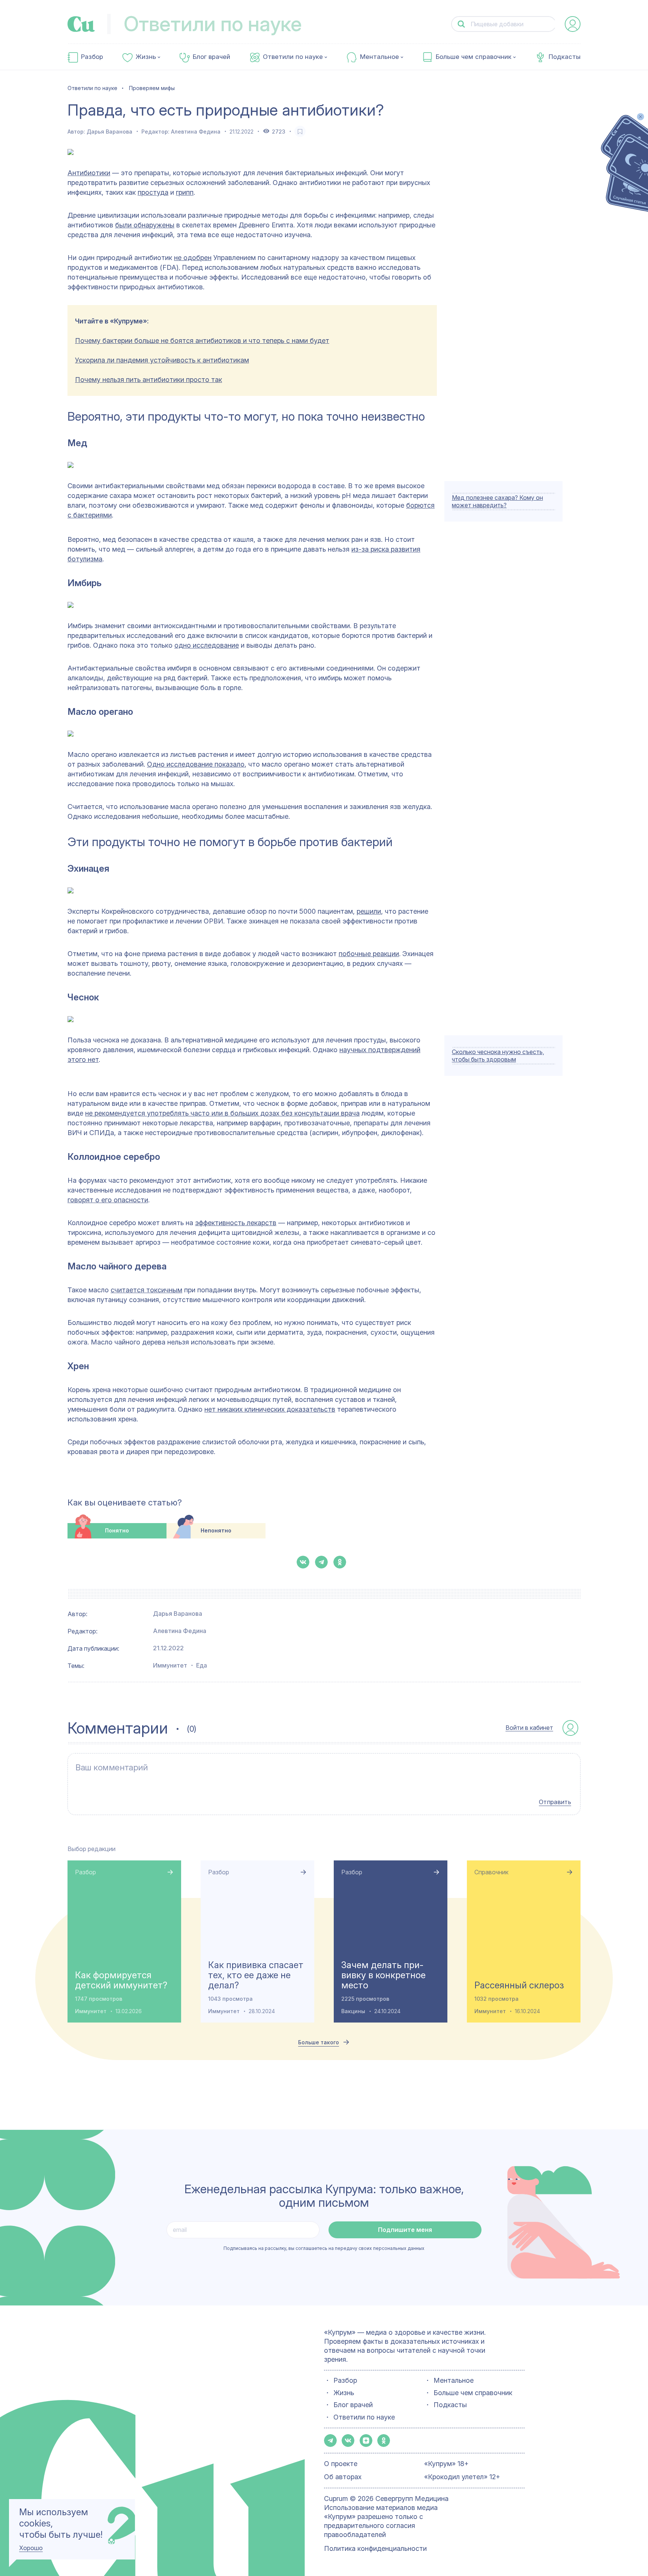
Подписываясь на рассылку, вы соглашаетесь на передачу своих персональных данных (324, 2248)
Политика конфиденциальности (375, 2548)
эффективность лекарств (236, 1223)
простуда (153, 192)
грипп (185, 192)
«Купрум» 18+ (446, 2464)
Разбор (92, 57)
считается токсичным (146, 1290)
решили (369, 911)
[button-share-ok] (340, 1562)
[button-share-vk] (303, 1562)
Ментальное (379, 57)
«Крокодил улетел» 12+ (462, 2477)
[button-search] (461, 24)
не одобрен (193, 258)
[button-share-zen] (366, 2441)
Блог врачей (211, 57)
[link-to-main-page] (81, 24)
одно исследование (207, 645)
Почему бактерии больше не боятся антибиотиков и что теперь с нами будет (202, 341)
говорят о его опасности (108, 1200)
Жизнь (146, 57)
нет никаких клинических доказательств (270, 1409)
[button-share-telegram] (321, 1562)
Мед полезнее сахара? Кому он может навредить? (497, 501)
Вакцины (353, 2011)
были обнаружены (145, 225)
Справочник (491, 1872)
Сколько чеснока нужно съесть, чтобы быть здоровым (498, 1056)
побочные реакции (369, 954)
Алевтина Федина (196, 132)
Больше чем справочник (474, 57)
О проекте (341, 2464)
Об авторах (343, 2477)
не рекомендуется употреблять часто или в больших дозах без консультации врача (222, 1113)
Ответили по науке (293, 57)
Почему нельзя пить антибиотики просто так (148, 380)
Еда (202, 1665)
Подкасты (565, 57)
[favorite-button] (300, 131)
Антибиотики (89, 173)
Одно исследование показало (196, 764)
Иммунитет (170, 1665)
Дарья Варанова (109, 132)
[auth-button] (573, 24)
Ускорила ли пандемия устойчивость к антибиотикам (162, 360)
